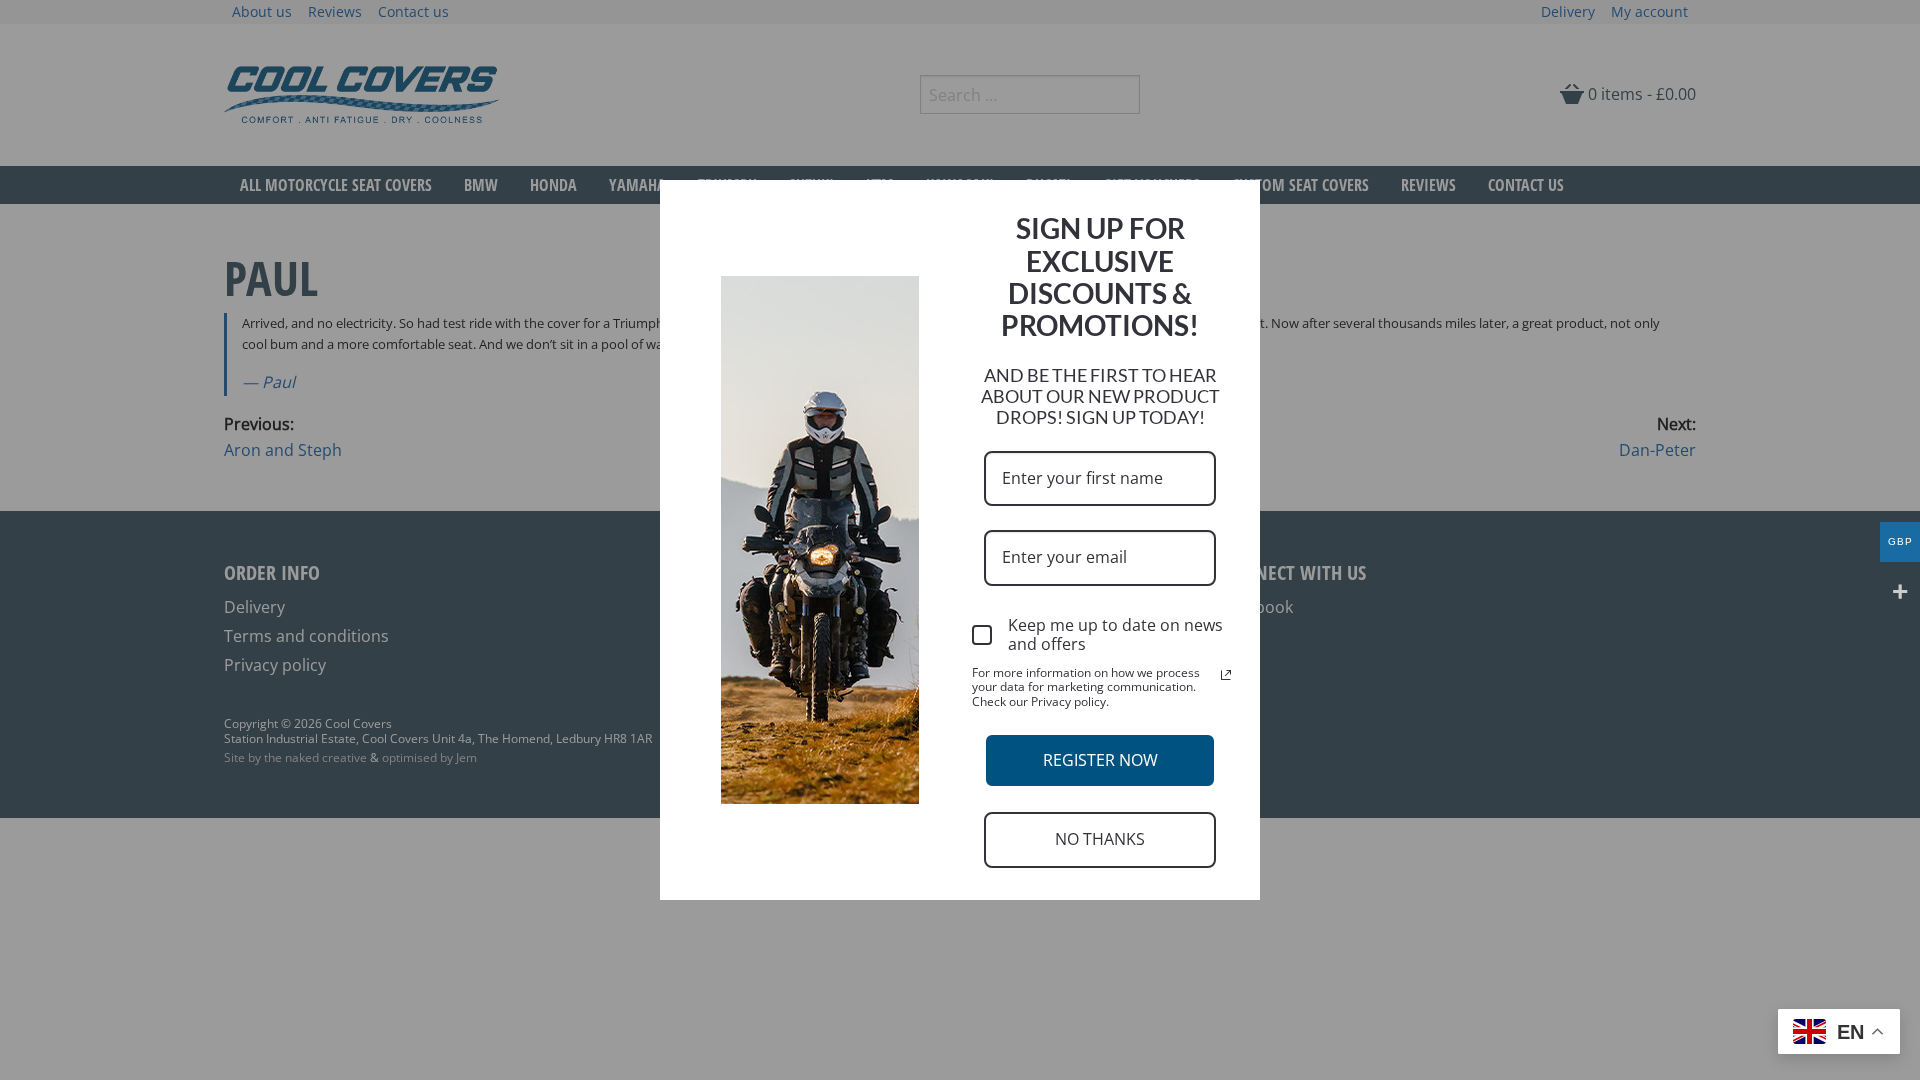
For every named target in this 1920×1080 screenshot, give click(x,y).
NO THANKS (1100, 839)
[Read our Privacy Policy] (1226, 675)
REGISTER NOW (1100, 760)
